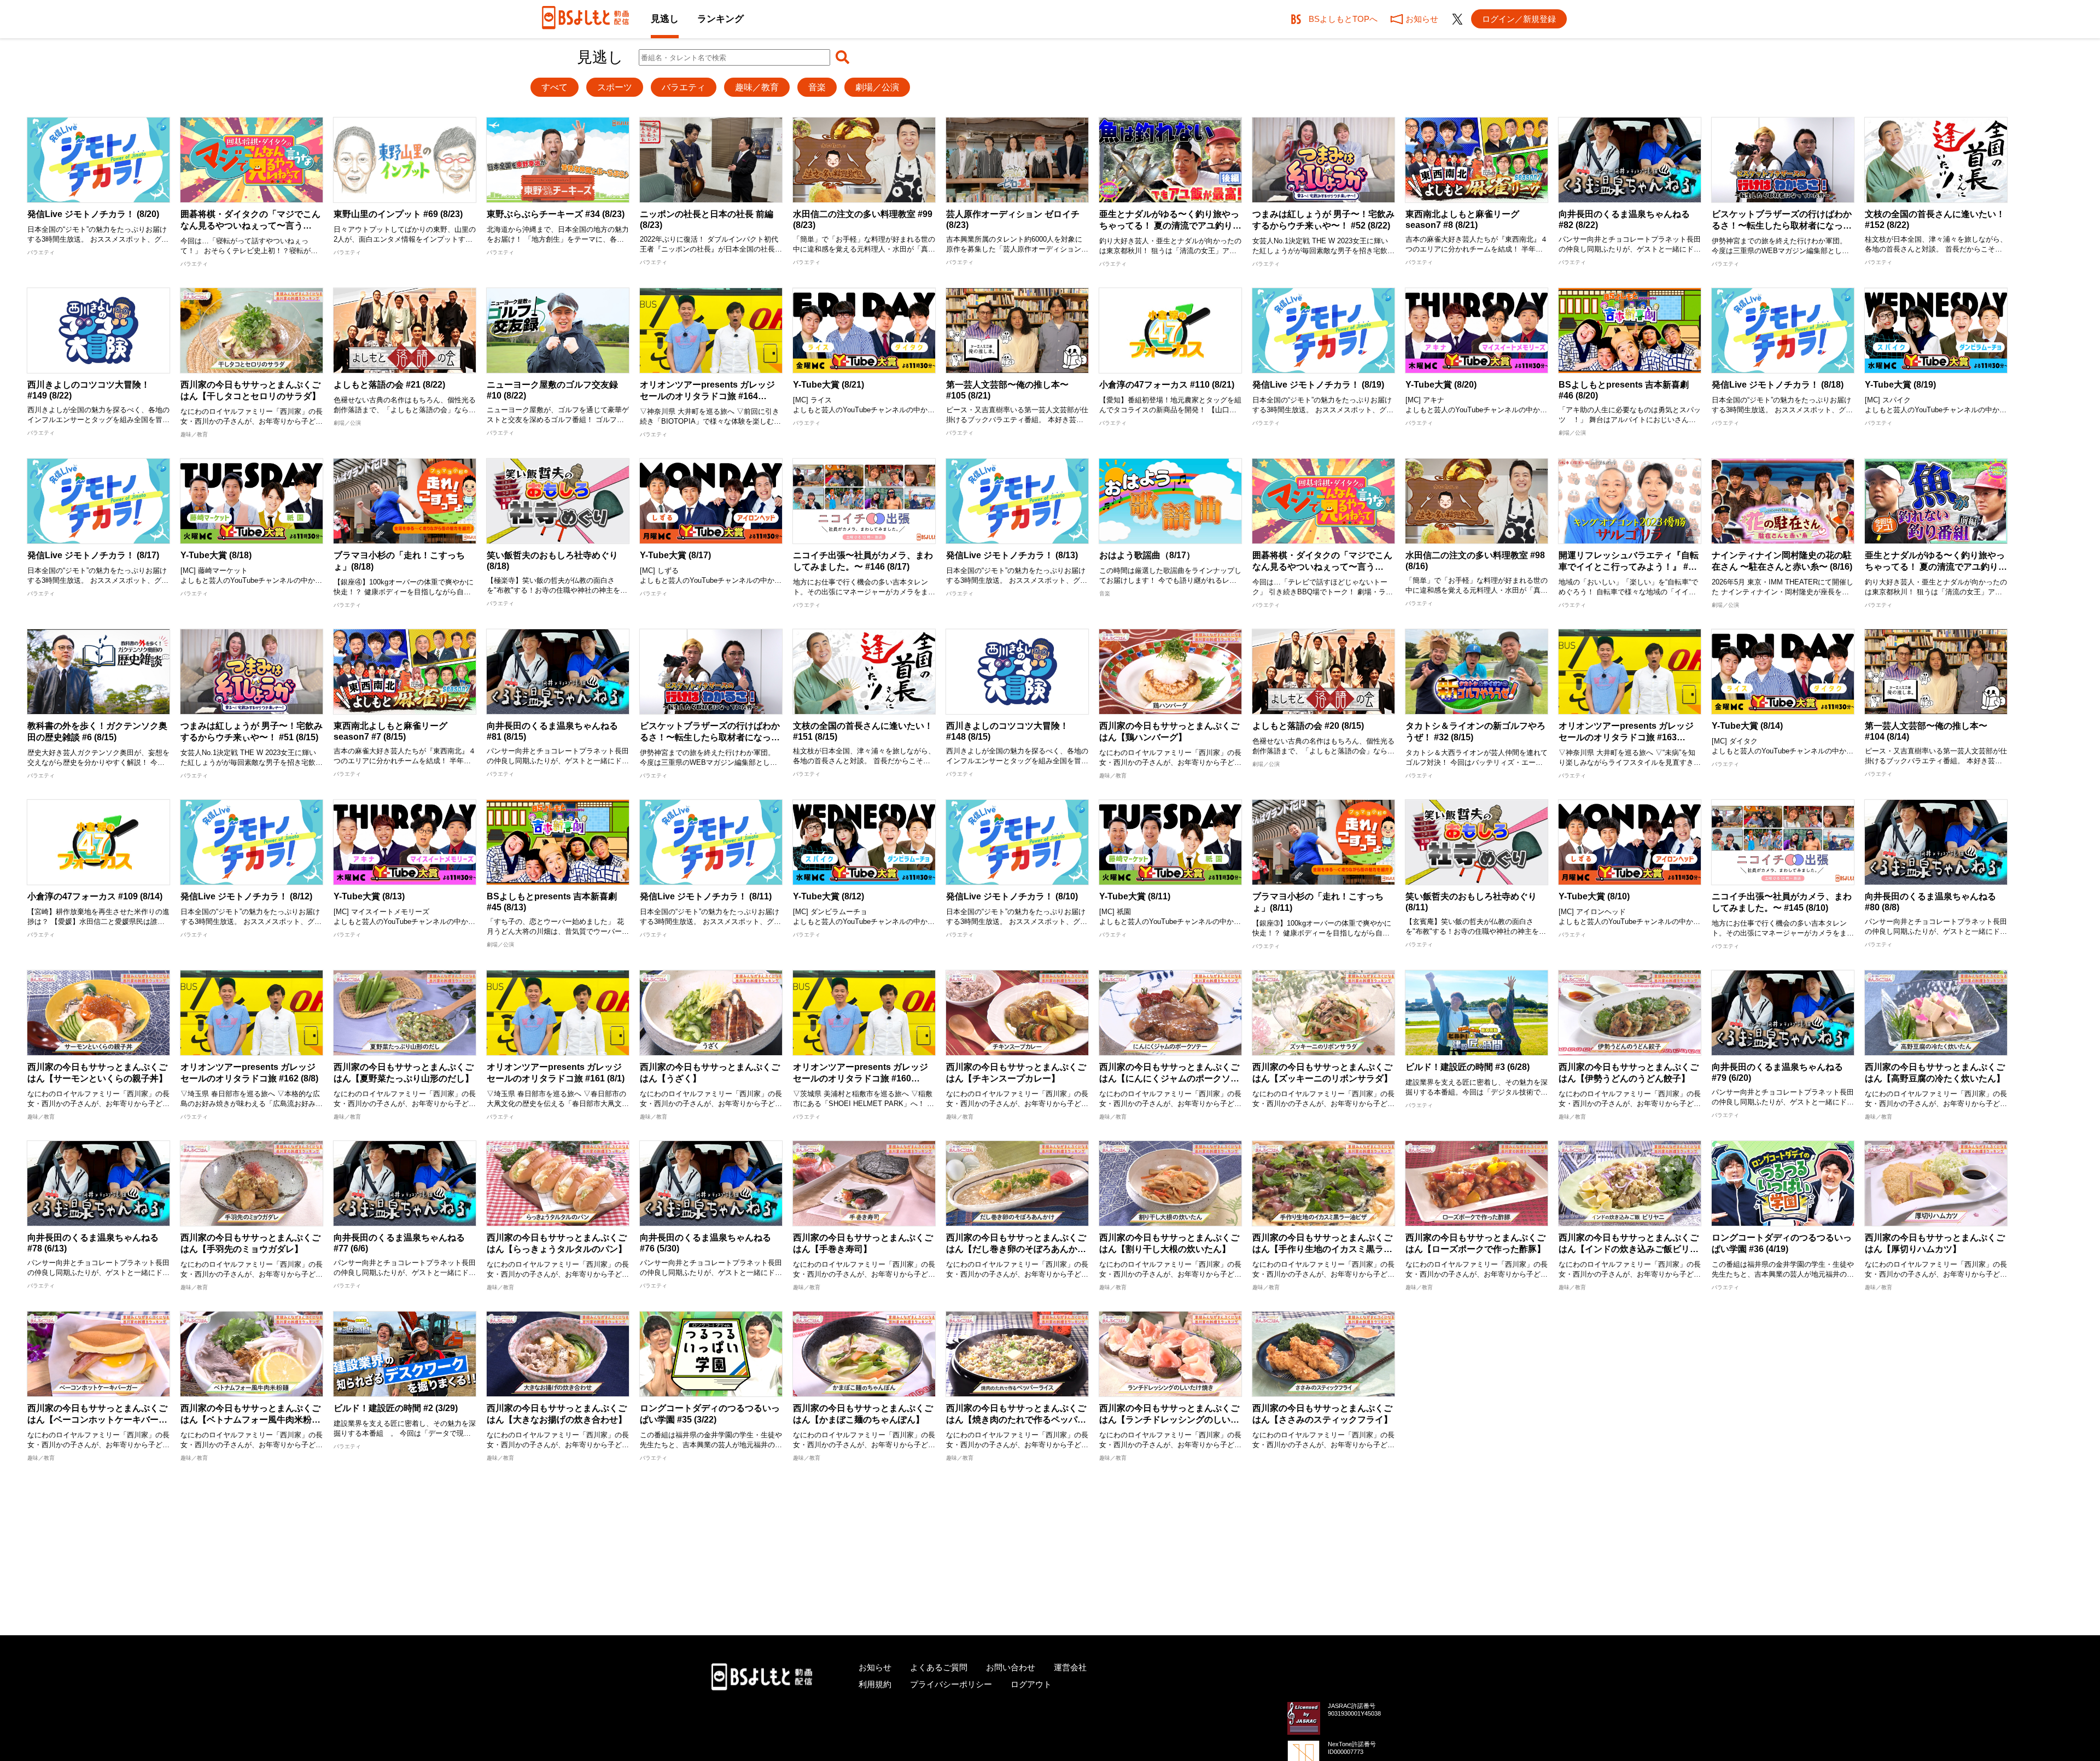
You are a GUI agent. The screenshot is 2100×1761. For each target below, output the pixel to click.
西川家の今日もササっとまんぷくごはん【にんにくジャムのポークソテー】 (1169, 1078)
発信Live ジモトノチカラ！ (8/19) (1318, 385)
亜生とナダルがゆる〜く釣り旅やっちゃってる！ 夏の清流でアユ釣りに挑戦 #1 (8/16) (1936, 567)
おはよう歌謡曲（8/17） (1147, 555)
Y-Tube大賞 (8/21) (829, 385)
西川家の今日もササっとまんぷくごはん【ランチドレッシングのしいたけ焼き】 (1169, 1420)
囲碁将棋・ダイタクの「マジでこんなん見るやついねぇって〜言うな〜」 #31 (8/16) (1322, 567)
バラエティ (684, 87)
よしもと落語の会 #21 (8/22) (389, 385)
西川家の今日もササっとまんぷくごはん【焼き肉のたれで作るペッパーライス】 (1016, 1420)
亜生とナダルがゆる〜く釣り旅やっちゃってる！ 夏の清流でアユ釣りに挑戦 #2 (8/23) (1170, 226)
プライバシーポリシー (951, 1684)
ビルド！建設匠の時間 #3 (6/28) (1468, 1067)
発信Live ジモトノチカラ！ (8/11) (706, 896)
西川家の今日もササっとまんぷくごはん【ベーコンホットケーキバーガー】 (97, 1420)
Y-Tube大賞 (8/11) (1135, 896)
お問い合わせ (1011, 1667)
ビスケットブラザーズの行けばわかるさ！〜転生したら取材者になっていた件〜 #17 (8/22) (1782, 226)
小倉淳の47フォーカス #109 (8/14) (95, 896)
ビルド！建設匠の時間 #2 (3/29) (396, 1408)
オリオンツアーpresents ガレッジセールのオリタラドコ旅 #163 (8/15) (1626, 737)
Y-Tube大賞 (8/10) (1594, 896)
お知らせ (875, 1667)
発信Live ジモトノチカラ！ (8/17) (93, 555)
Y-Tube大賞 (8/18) (216, 555)
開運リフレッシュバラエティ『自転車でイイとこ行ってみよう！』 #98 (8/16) (1629, 566)
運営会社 (1070, 1667)
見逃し (665, 19)
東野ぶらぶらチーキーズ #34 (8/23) (556, 214)
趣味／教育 (757, 87)
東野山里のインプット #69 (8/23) (398, 214)
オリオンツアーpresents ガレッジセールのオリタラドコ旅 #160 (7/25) (861, 1078)
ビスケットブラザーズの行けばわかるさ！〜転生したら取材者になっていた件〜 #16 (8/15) (710, 737)
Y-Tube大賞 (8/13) (369, 896)
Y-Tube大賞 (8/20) (1441, 385)
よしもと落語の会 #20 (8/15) (1308, 726)
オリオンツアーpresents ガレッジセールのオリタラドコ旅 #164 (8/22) (707, 396)
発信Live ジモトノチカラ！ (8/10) (1012, 896)
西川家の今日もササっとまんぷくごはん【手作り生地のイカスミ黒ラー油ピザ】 (1322, 1249)
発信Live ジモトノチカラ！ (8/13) (1012, 555)
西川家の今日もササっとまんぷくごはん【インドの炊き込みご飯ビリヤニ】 (1629, 1249)
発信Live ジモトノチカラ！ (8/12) (246, 896)
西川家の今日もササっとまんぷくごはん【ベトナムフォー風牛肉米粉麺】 (250, 1420)
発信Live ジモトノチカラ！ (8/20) (93, 214)
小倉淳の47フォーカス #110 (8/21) (1167, 385)
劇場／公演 (877, 87)
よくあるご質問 (939, 1667)
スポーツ (615, 87)
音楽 (817, 87)
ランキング (721, 19)
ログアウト (1031, 1684)
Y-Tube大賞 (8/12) (829, 896)
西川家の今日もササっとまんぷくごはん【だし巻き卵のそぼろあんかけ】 (1016, 1249)
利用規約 (875, 1684)
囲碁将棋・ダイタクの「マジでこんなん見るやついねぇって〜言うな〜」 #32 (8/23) (250, 226)
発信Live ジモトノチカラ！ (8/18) (1778, 385)
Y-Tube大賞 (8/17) (675, 555)
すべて (555, 87)
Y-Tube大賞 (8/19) (1900, 385)
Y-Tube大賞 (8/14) (1747, 726)
